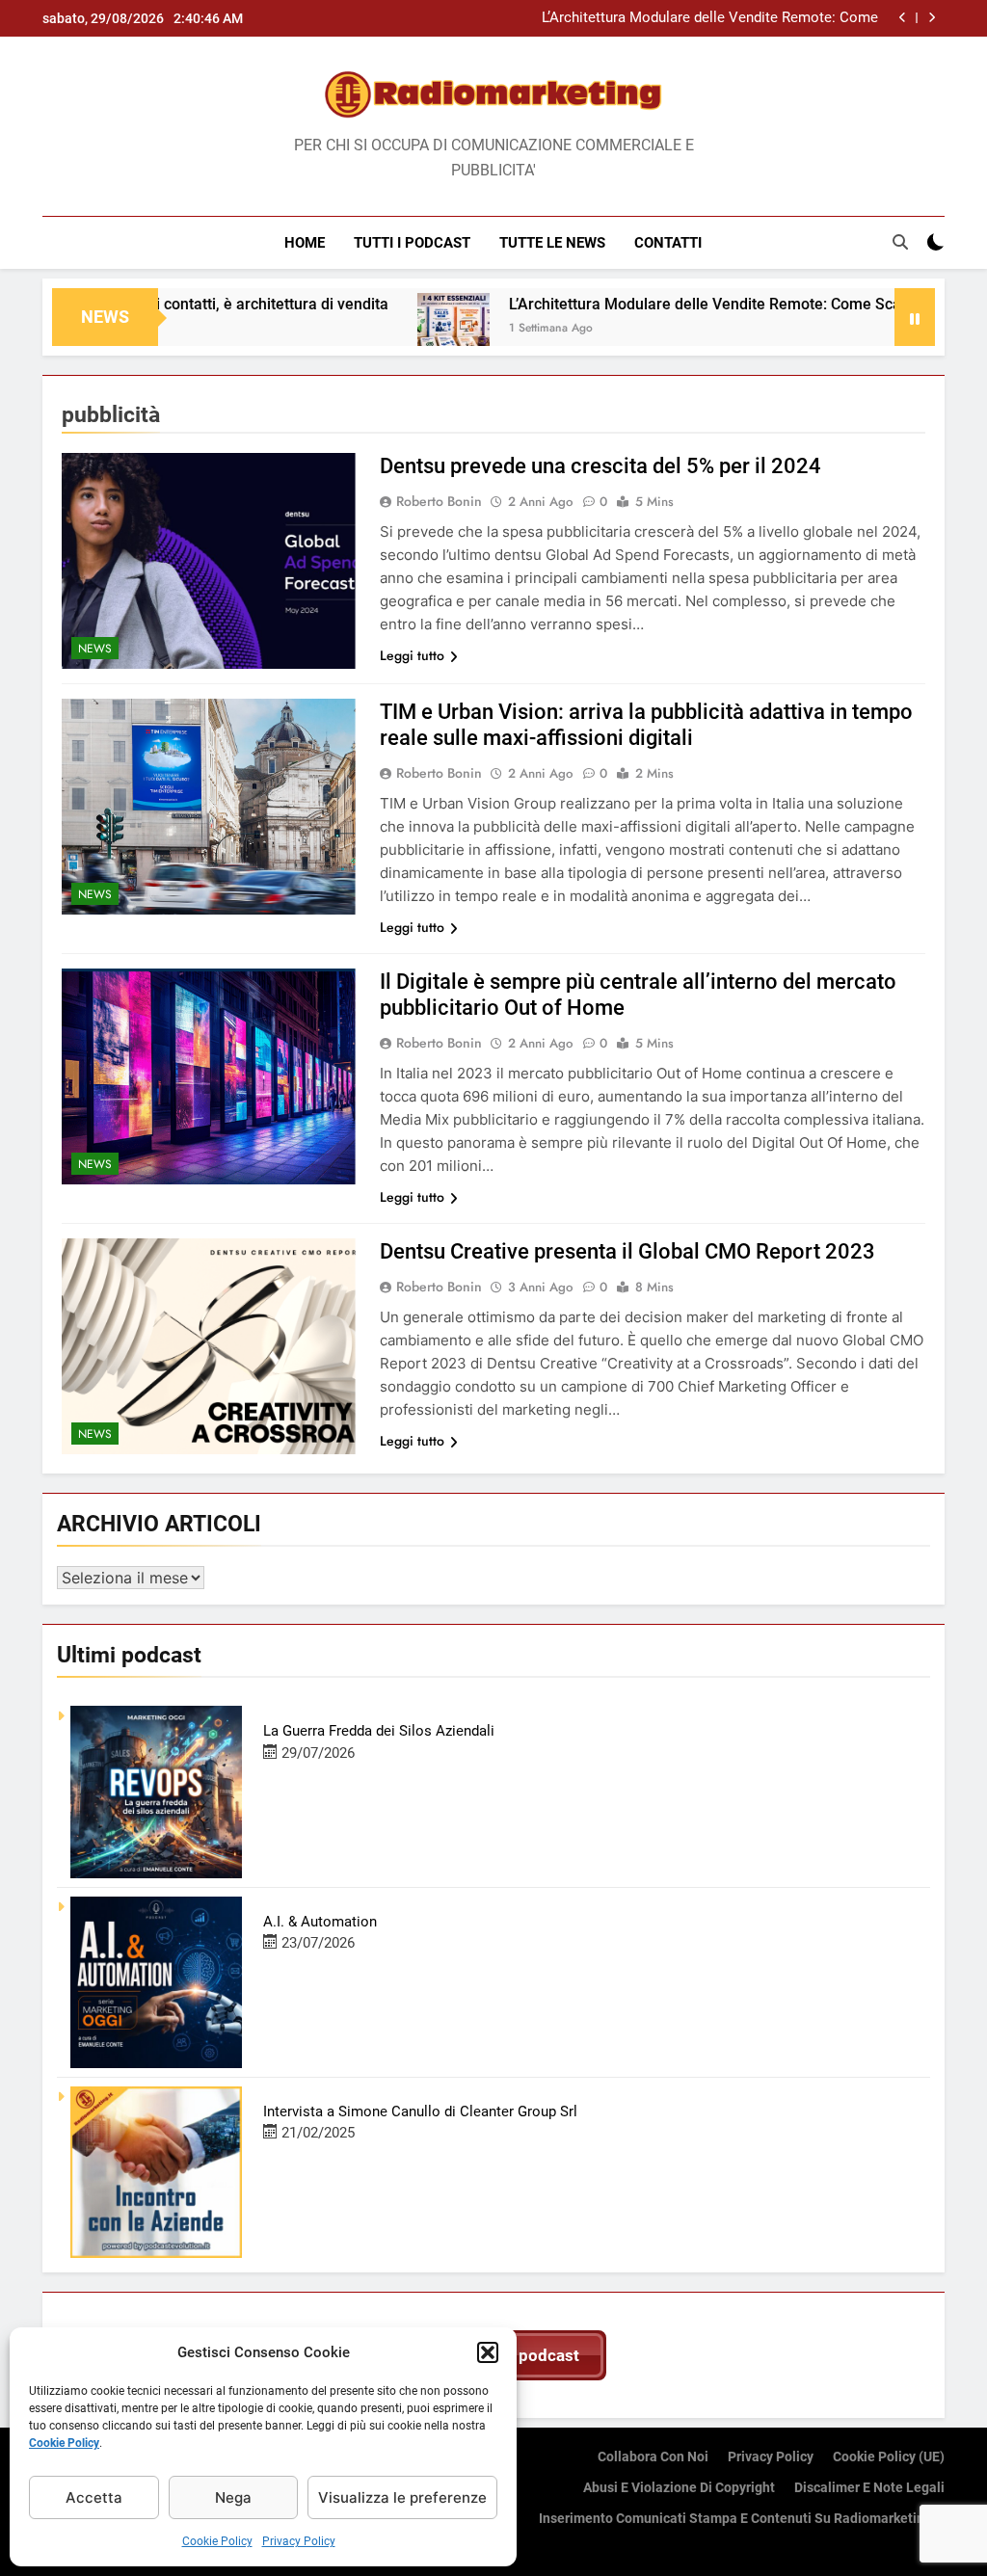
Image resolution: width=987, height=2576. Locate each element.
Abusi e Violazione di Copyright (679, 2488)
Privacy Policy (299, 2541)
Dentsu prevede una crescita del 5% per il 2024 (600, 466)
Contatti (668, 243)
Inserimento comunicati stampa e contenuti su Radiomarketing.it (742, 2519)
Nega (233, 2497)
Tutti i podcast (412, 243)
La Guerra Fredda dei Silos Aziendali (379, 1731)
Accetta (94, 2497)
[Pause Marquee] (915, 317)
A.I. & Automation (320, 1922)
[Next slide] (932, 18)
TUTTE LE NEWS (552, 243)
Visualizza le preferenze (402, 2497)
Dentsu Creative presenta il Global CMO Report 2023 (627, 1251)
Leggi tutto (412, 655)
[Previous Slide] (903, 18)
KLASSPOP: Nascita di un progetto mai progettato (718, 18)
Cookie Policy (64, 2443)
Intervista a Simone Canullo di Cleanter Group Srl (420, 2111)
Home (305, 243)
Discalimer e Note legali (869, 2488)
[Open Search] (900, 242)
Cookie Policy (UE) (889, 2457)
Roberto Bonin (439, 501)
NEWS (95, 649)
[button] (488, 2352)
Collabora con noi (653, 2457)
